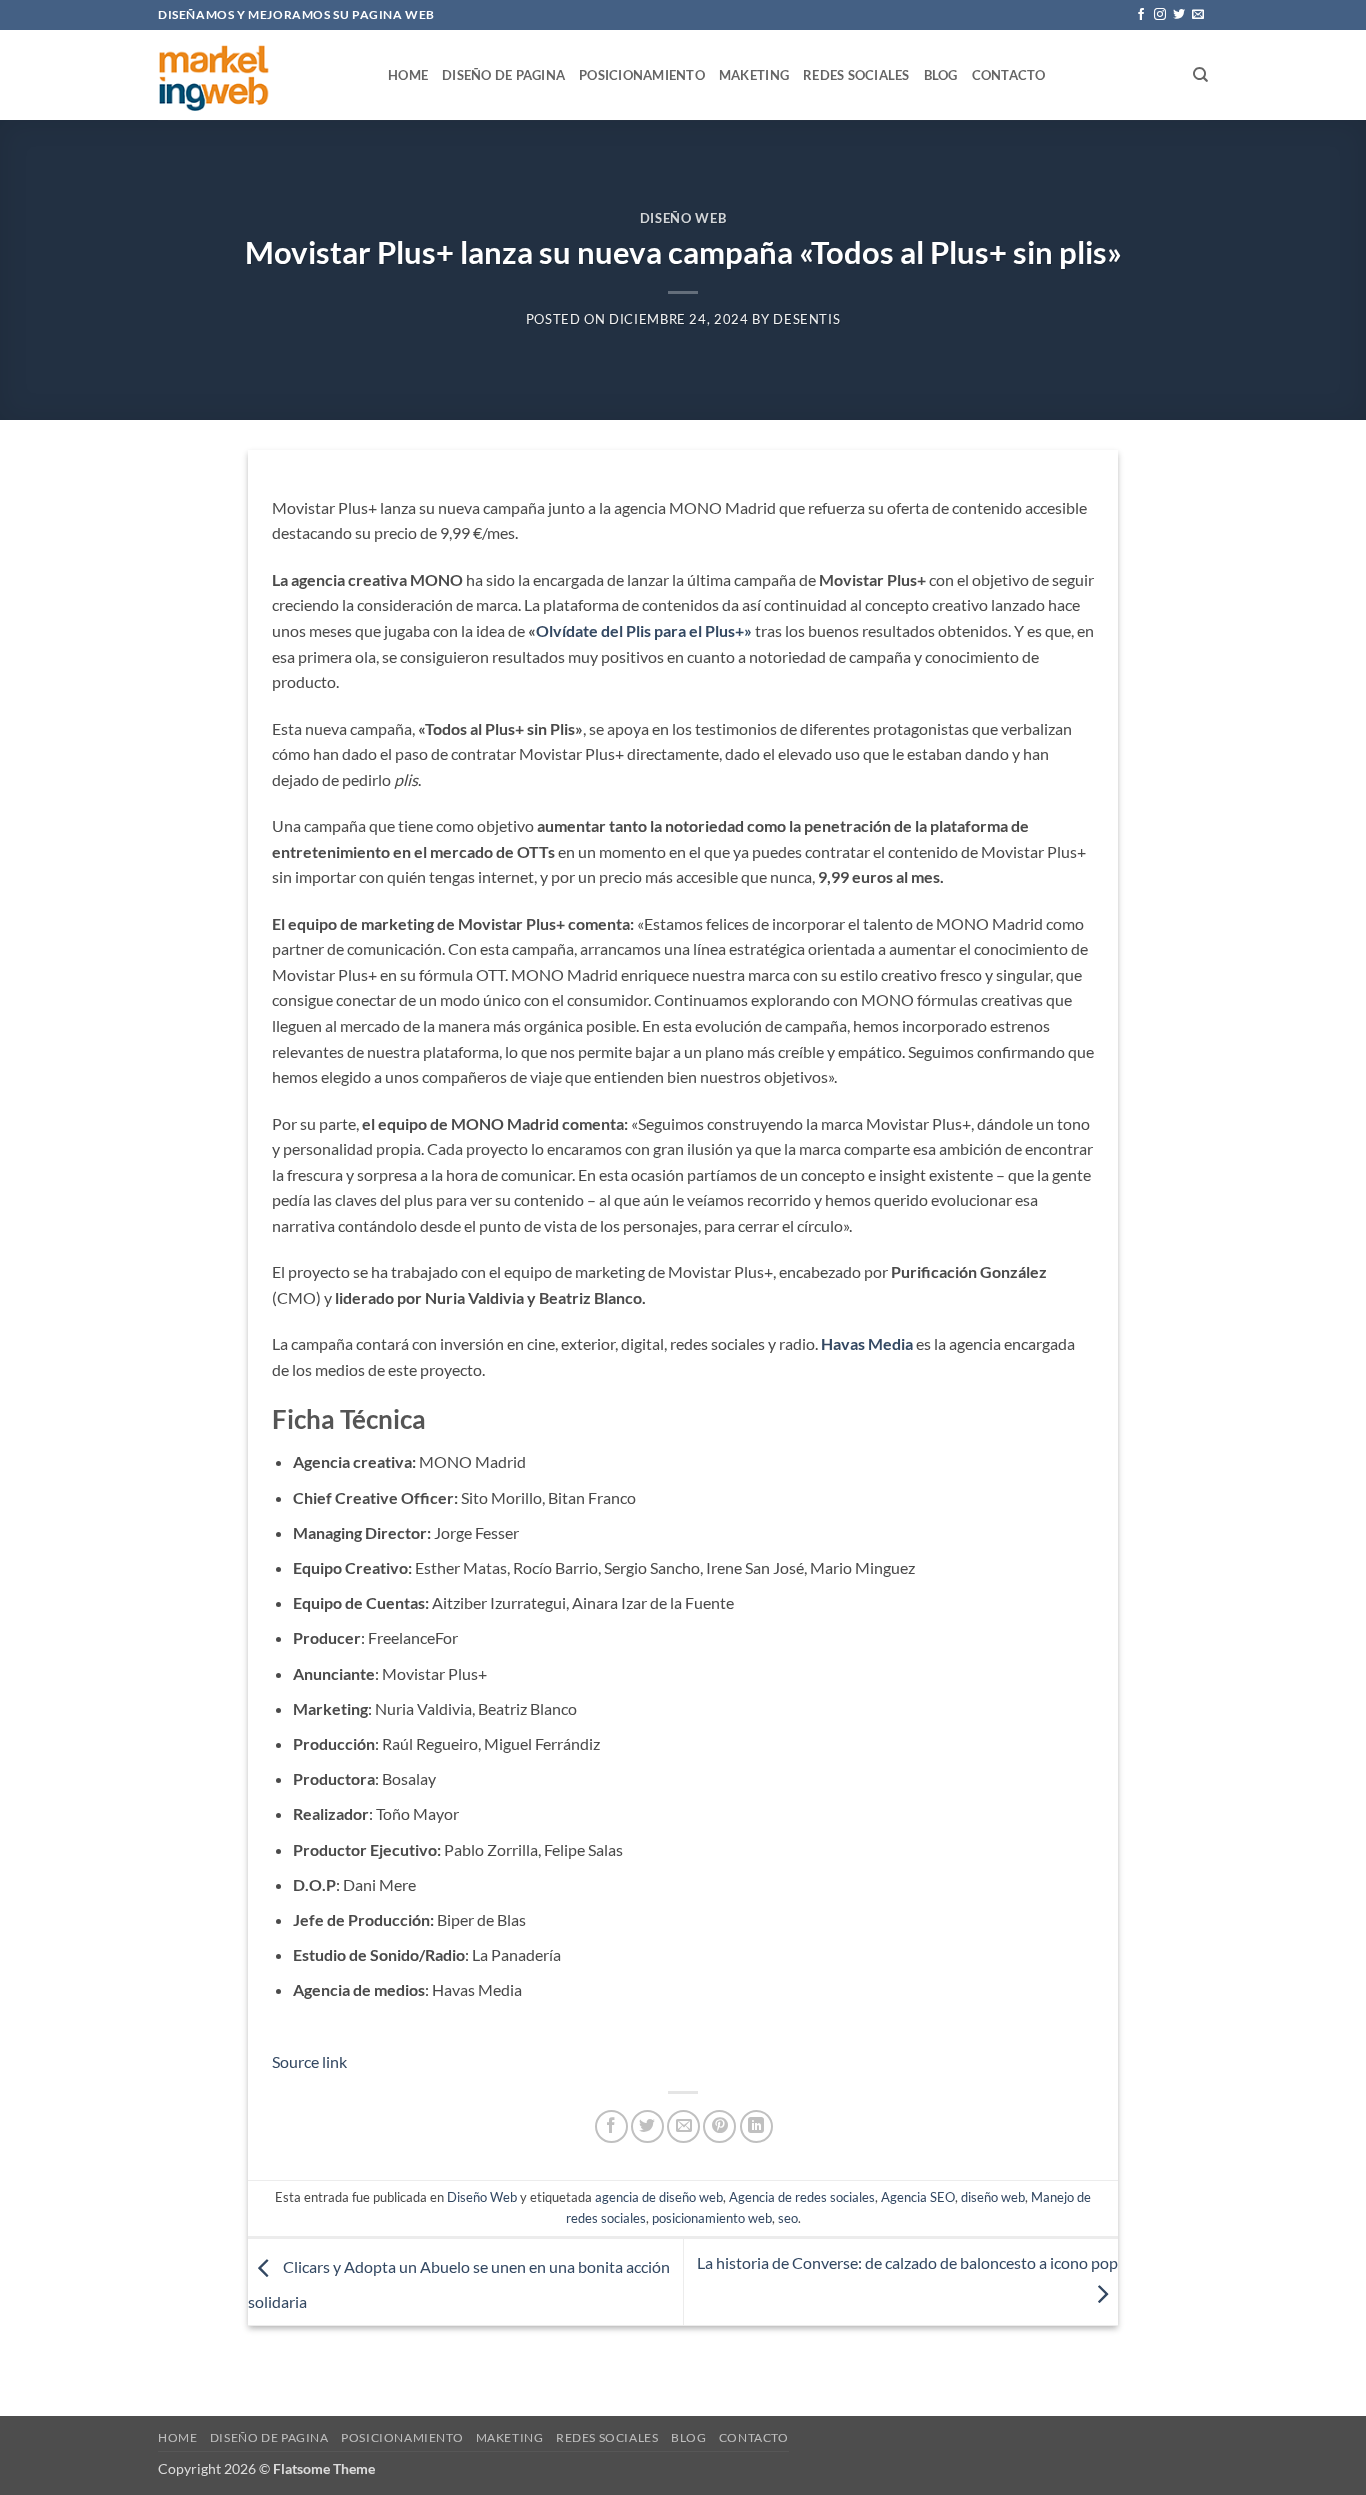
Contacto (1009, 75)
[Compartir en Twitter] (647, 2126)
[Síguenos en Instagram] (1160, 15)
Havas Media (867, 1343)
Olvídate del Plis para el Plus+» (644, 630)
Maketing (754, 75)
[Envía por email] (683, 2126)
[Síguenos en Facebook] (1141, 15)
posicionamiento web (712, 2218)
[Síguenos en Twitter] (1179, 15)
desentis (806, 319)
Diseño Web (683, 218)
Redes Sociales (856, 75)
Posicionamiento (642, 75)
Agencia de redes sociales (802, 2197)
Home (408, 75)
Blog (941, 75)
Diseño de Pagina (503, 75)
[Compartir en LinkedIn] (756, 2126)
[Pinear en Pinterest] (719, 2126)
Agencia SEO (918, 2197)
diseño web (993, 2197)
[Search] (1200, 75)
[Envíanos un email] (1198, 15)
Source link (309, 2061)
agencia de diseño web (659, 2197)
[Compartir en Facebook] (611, 2126)
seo (788, 2218)
